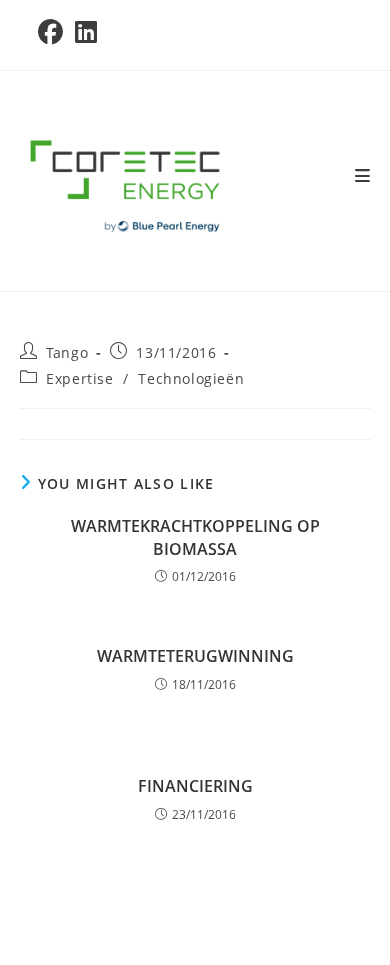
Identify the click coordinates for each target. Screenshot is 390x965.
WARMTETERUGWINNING (195, 656)
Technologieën (191, 378)
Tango (67, 352)
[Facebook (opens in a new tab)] (53, 32)
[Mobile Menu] (363, 176)
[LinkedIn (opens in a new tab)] (86, 32)
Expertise (79, 378)
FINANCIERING (195, 786)
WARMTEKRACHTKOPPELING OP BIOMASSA (195, 537)
